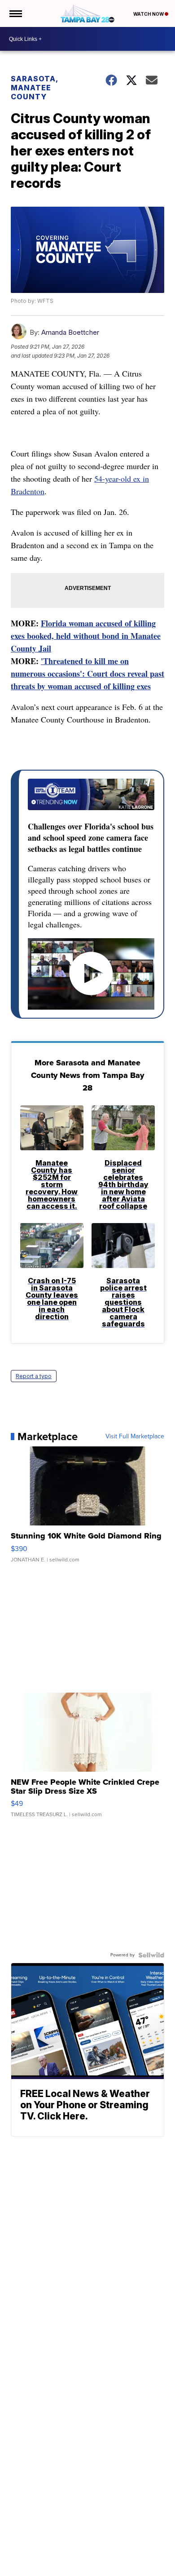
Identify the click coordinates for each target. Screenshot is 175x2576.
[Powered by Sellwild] (151, 1955)
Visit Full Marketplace (135, 1437)
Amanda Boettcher (70, 332)
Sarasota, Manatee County (34, 88)
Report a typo (34, 1376)
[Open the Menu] (15, 13)
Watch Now (149, 14)
